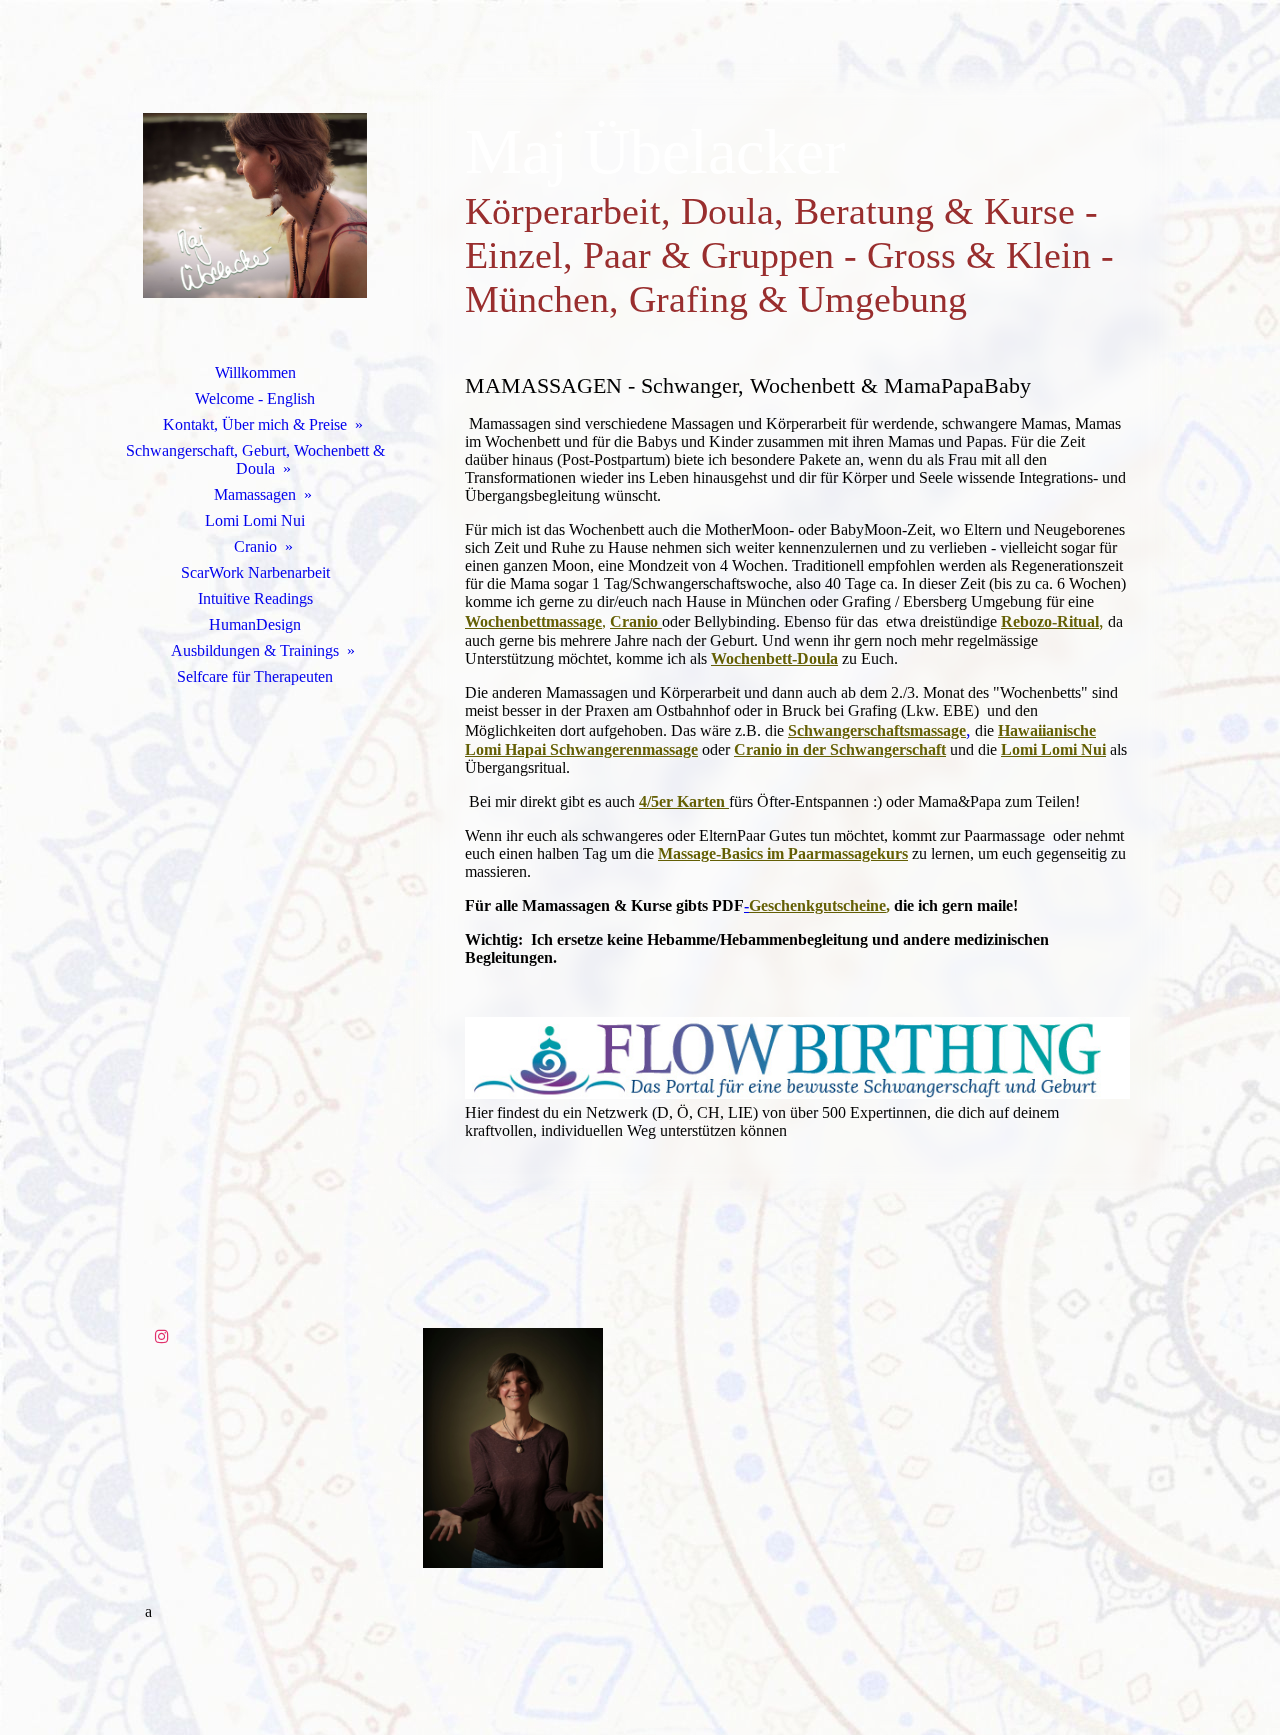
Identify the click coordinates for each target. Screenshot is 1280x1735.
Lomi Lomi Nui (255, 520)
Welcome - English (255, 398)
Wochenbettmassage (533, 621)
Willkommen (255, 372)
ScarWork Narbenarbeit (255, 572)
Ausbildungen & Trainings (255, 650)
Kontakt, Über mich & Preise (255, 424)
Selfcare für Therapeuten (255, 676)
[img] (255, 205)
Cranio (255, 546)
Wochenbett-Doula (774, 658)
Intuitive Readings (255, 598)
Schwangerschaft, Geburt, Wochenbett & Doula (255, 459)
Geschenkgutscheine (817, 905)
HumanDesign (255, 624)
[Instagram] (162, 1336)
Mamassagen (255, 494)
